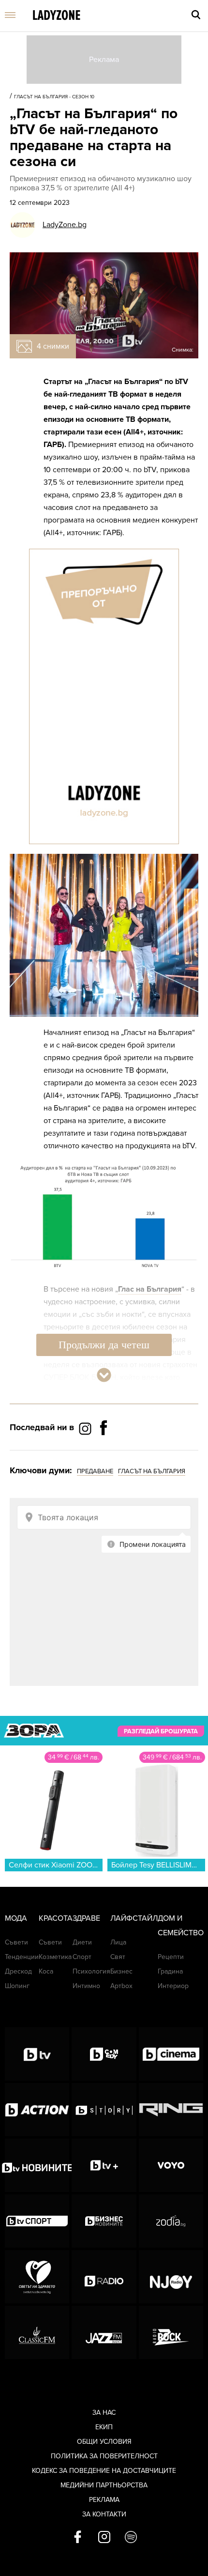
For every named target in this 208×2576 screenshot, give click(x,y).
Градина (170, 1971)
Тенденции (22, 1957)
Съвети (16, 1942)
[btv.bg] (37, 2054)
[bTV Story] (104, 2110)
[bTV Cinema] (171, 2054)
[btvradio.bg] (104, 2277)
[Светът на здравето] (37, 2277)
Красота (56, 1918)
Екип (104, 2427)
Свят (118, 1957)
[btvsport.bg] (37, 2221)
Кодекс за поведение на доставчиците (104, 2471)
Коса (46, 1971)
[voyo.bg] (171, 2165)
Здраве (86, 1918)
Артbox (121, 1986)
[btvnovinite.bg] (37, 2165)
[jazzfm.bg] (104, 2332)
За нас (104, 2413)
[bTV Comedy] (104, 2054)
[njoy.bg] (171, 2277)
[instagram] (104, 2538)
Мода (16, 1918)
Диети (82, 1942)
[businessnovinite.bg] (104, 2221)
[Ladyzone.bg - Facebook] (104, 1450)
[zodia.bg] (171, 2221)
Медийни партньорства (104, 2485)
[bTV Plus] (104, 2165)
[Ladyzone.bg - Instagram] (86, 1428)
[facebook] (78, 2538)
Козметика (55, 1957)
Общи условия (104, 2442)
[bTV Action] (37, 2110)
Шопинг (17, 1986)
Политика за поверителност (104, 2456)
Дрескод (18, 1971)
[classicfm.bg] (37, 2332)
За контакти (104, 2514)
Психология (91, 1971)
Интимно (86, 1986)
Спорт (82, 1957)
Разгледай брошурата (161, 1731)
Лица (118, 1942)
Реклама (104, 2500)
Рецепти (171, 1957)
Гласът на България (152, 1471)
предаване (95, 1471)
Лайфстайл (134, 1918)
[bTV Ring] (171, 2110)
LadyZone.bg (65, 225)
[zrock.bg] (171, 2332)
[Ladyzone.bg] (57, 16)
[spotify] (131, 2538)
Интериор (173, 1986)
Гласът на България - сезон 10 (54, 97)
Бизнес (121, 1971)
